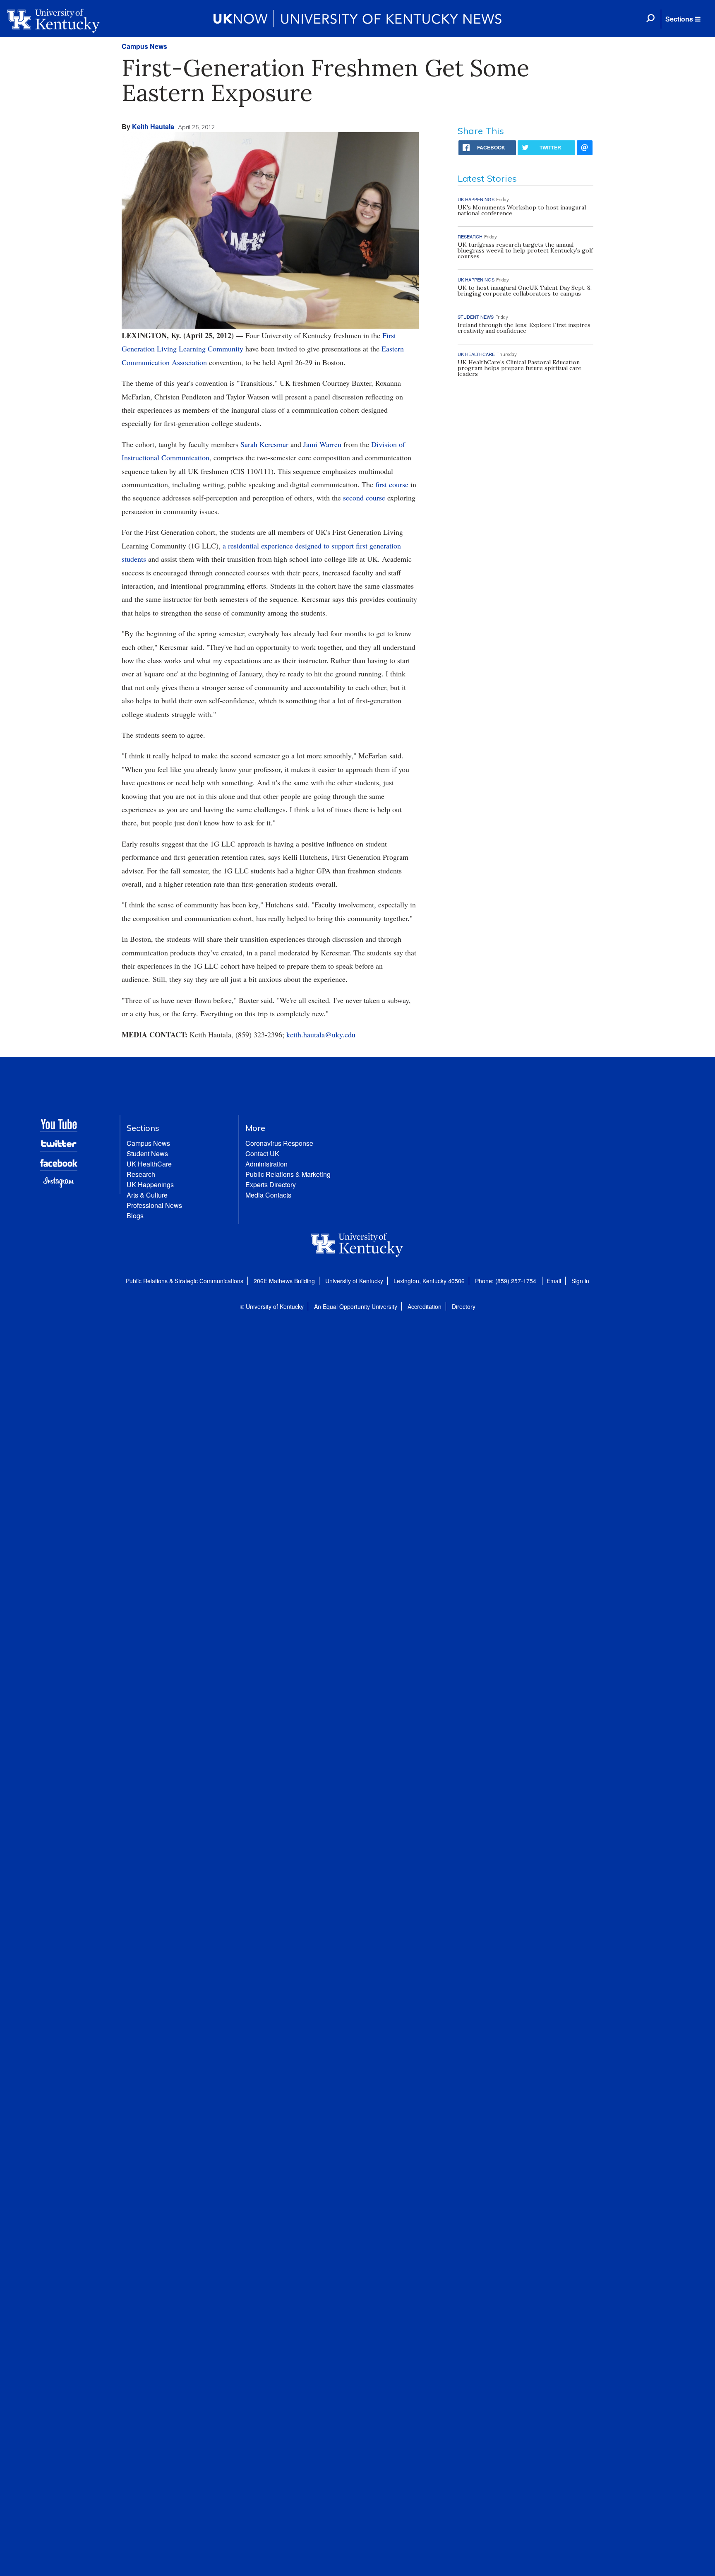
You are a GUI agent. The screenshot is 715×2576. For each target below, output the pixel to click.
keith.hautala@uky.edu (321, 1034)
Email (554, 1281)
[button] (683, 19)
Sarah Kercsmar (264, 444)
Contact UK (262, 1153)
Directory (464, 1306)
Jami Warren (322, 444)
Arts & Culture (147, 1195)
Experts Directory (271, 1185)
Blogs (135, 1216)
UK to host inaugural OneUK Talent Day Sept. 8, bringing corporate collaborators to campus (525, 291)
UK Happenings (150, 1185)
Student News (147, 1153)
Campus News (144, 46)
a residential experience (258, 546)
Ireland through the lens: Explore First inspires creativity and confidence (524, 328)
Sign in (580, 1281)
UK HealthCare (149, 1164)
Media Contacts (268, 1195)
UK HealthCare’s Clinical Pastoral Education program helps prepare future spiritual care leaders (519, 368)
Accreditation (425, 1306)
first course (392, 484)
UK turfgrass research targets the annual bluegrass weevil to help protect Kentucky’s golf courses (525, 250)
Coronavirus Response (279, 1143)
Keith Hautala (153, 126)
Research (141, 1174)
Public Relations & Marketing (288, 1174)
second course (364, 498)
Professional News (154, 1205)
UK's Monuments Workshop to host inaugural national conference (522, 210)
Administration (266, 1164)
